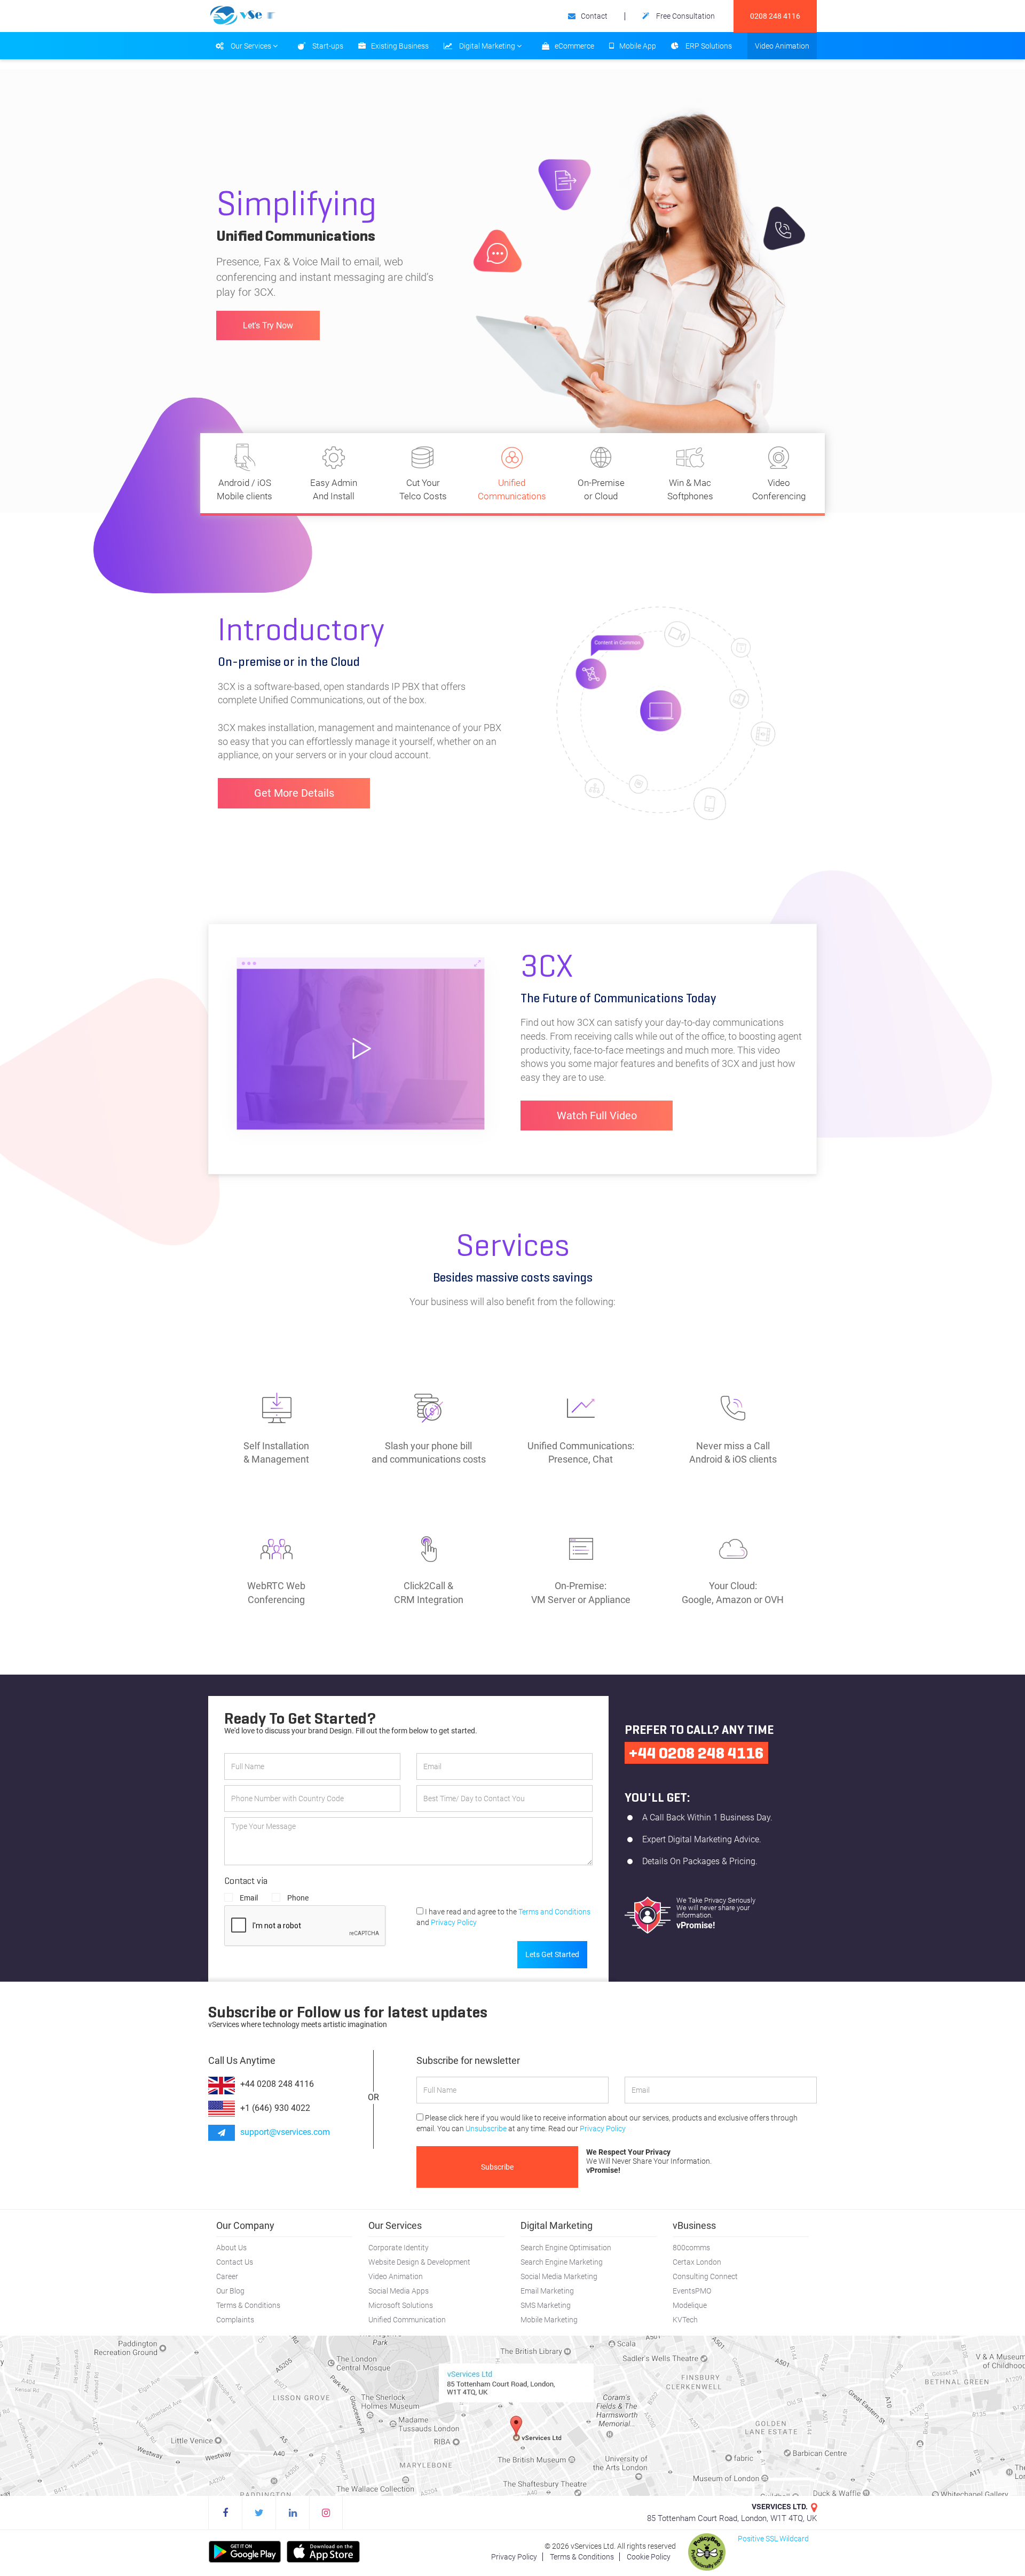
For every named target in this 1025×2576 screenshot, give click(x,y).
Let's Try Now (268, 318)
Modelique (690, 2305)
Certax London (697, 2262)
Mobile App (638, 46)
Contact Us (235, 2262)
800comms (691, 2248)
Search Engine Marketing (562, 2262)
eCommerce (574, 46)
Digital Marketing (487, 46)
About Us (231, 2248)
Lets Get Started (552, 1954)
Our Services (251, 46)
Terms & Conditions (248, 2305)
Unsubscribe (486, 2129)
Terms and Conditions (554, 1912)
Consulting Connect (705, 2276)
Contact (594, 16)
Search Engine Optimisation (566, 2248)
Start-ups (327, 46)
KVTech (685, 2320)
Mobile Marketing (549, 2320)
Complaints (235, 2320)
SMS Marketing (546, 2305)
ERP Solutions (708, 46)
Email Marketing (547, 2291)
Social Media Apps (399, 2291)
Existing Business (400, 46)
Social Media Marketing (559, 2276)
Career (227, 2276)
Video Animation (782, 46)
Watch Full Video (597, 1116)
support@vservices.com (285, 2132)
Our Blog (230, 2291)
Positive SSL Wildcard (773, 2539)
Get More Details (294, 793)
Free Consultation (685, 16)
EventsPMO (692, 2291)
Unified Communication (407, 2320)
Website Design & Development (419, 2262)
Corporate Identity (399, 2248)
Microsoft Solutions (401, 2305)
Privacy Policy (454, 1922)
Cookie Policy (649, 2557)
